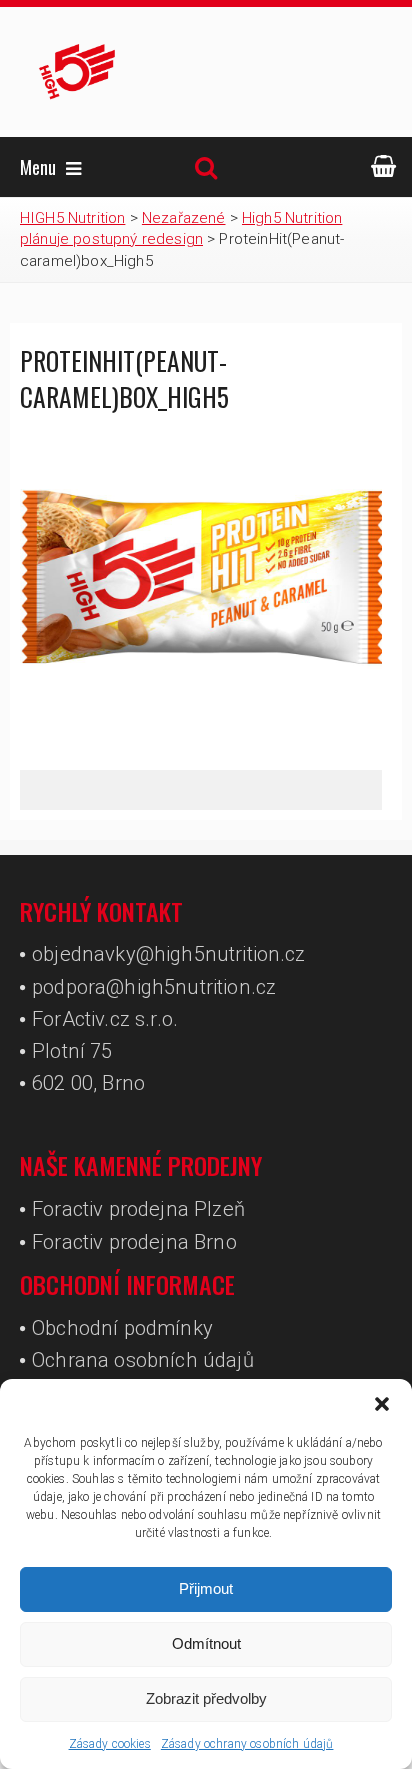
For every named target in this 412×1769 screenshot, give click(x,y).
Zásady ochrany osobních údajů (247, 1744)
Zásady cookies (110, 1744)
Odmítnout (206, 1643)
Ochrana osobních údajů (143, 1360)
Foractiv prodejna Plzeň (138, 1209)
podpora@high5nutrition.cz (154, 987)
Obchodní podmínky (122, 1328)
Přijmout (206, 1588)
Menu (38, 167)
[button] (382, 1404)
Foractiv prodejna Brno (134, 1242)
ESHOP (384, 167)
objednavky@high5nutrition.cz (168, 954)
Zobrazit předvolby (206, 1698)
